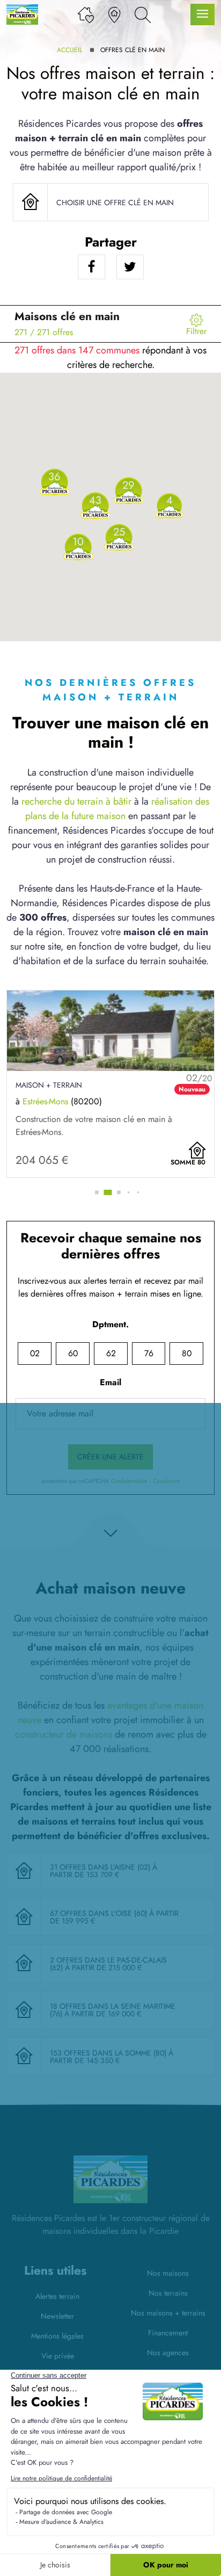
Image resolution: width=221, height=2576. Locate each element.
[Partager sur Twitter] (130, 267)
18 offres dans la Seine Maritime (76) (113, 2010)
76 (149, 1353)
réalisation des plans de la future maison (117, 809)
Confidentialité (129, 1481)
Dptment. (110, 1324)
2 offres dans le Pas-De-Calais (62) (108, 1964)
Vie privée (58, 2356)
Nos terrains (168, 2293)
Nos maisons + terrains (168, 2313)
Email (110, 1382)
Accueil (69, 50)
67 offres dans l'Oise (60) (100, 1913)
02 (35, 1353)
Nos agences (168, 2353)
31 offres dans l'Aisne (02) (101, 1867)
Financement (168, 2333)
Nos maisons (168, 2273)
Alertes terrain (57, 2296)
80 (187, 1353)
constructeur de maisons (64, 1734)
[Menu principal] (202, 15)
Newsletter (57, 2316)
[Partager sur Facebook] (91, 267)
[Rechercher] (143, 14)
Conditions (166, 1481)
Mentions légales (57, 2336)
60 (73, 1353)
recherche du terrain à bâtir (76, 801)
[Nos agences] (114, 14)
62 (111, 1353)
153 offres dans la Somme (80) (109, 2053)
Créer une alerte (110, 1457)
